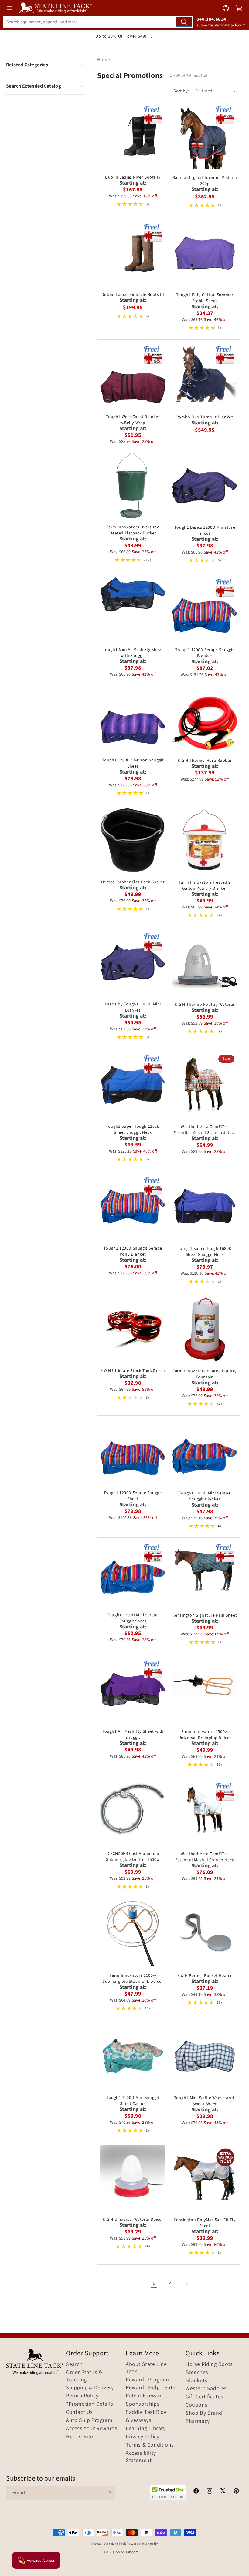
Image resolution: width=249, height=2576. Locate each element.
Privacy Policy (142, 2437)
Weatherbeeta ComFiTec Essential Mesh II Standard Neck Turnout (205, 1130)
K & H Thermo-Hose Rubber (205, 761)
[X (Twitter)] (223, 2492)
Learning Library (146, 2429)
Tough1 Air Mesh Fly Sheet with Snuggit (133, 1735)
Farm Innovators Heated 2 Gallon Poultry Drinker (205, 885)
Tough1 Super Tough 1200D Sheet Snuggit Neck (133, 1129)
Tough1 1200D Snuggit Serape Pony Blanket (133, 1251)
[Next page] (186, 2283)
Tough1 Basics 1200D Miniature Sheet (205, 530)
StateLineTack (115, 2544)
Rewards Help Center (152, 2388)
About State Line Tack (146, 2368)
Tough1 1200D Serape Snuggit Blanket (205, 653)
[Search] (184, 22)
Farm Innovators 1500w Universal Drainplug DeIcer (205, 1735)
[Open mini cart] (239, 8)
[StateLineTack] (55, 8)
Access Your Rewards (92, 2429)
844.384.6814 (211, 19)
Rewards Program (147, 2380)
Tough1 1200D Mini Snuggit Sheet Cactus (133, 2101)
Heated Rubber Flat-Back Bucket (133, 882)
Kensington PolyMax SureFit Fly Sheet (205, 2223)
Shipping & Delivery (90, 2388)
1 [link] (154, 2283)
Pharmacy (198, 2421)
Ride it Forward (144, 2396)
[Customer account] (226, 8)
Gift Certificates (204, 2397)
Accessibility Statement (141, 2457)
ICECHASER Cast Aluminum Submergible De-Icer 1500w (133, 1857)
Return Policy (82, 2396)
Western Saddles (206, 2389)
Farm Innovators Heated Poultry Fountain (205, 1374)
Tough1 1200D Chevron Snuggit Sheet (133, 763)
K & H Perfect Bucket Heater (205, 1976)
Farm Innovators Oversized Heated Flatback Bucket (133, 530)
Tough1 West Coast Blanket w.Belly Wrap (133, 420)
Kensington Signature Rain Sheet (205, 1615)
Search (74, 2364)
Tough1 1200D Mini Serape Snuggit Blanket (205, 1496)
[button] (45, 86)
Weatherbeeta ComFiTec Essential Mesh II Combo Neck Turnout (205, 1857)
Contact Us (79, 2412)
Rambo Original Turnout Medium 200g (205, 181)
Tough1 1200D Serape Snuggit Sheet (133, 1496)
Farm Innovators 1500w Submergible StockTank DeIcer (133, 1979)
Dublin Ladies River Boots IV (133, 177)
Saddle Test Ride (146, 2412)
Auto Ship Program (89, 2420)
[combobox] (98, 22)
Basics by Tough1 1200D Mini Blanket (133, 1007)
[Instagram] (210, 2492)
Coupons (196, 2405)
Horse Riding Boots (209, 2364)
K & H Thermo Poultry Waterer (205, 1005)
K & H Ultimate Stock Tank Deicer (133, 1371)
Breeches (197, 2373)
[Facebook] (196, 2492)
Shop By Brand (204, 2413)
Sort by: (181, 91)
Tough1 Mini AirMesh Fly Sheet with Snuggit (133, 653)
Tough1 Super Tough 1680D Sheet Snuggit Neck (205, 1252)
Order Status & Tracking (84, 2376)
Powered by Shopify (142, 2544)
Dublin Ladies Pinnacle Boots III (133, 295)
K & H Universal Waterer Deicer (133, 2220)
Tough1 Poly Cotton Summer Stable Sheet (205, 298)
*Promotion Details (90, 2404)
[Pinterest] (236, 2492)
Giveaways (138, 2420)
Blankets (196, 2381)
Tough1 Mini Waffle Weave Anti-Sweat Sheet (205, 2101)
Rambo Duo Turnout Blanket (205, 417)
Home (104, 60)
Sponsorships (143, 2404)
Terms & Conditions (150, 2445)
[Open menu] (10, 8)
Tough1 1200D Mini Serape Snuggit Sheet (133, 1618)
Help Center (81, 2437)
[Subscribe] (108, 2493)
